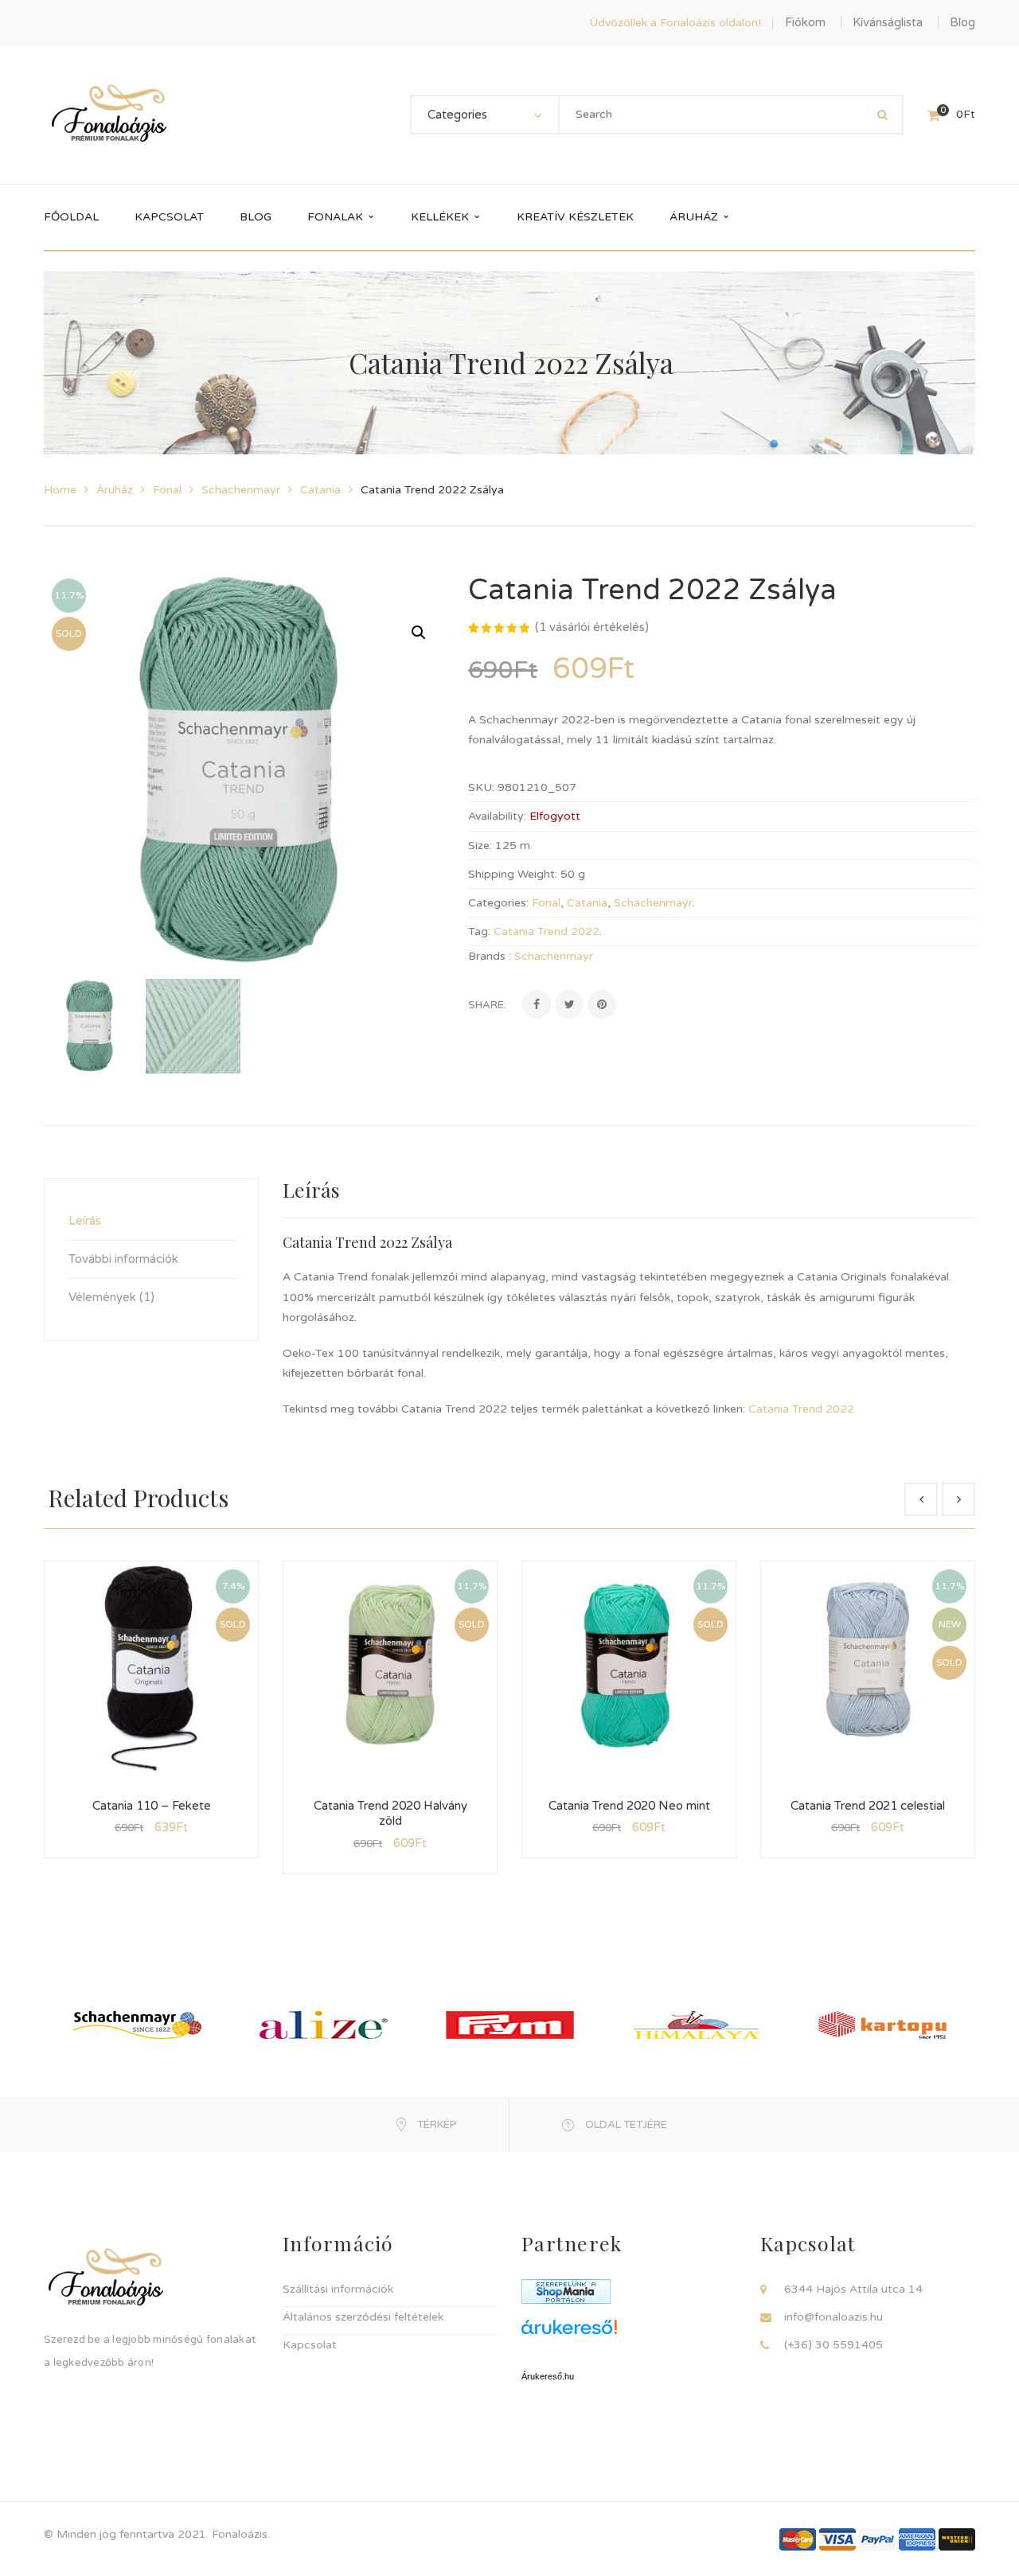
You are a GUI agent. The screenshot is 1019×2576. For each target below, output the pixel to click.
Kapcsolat (310, 2345)
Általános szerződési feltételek (363, 2317)
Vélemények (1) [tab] (111, 1297)
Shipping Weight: (513, 874)
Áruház (115, 490)
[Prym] (510, 2024)
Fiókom (805, 22)
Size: (480, 846)
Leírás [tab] (85, 1221)
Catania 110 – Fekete (152, 1806)
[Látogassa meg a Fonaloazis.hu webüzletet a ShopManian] (566, 2291)
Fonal (167, 490)
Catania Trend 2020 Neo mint (629, 1806)
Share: (487, 1005)
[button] (419, 633)
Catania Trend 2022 (547, 931)
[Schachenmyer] (137, 2024)
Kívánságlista (888, 22)
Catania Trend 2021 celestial (868, 1806)
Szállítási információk (338, 2289)
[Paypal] (877, 2539)
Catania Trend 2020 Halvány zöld (390, 1814)
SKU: (481, 787)
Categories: (498, 903)
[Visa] (837, 2539)
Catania (320, 490)
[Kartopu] (882, 2024)
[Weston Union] (957, 2539)
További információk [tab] (123, 1259)
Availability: (497, 816)
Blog (962, 22)
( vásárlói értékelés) (592, 627)
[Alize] (324, 2024)
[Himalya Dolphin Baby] (696, 2024)
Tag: (479, 931)
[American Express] (917, 2539)
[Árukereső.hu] (629, 2333)
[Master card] (798, 2539)
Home (60, 490)
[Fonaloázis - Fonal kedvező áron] (109, 114)
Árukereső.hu (548, 2376)
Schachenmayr (241, 490)
